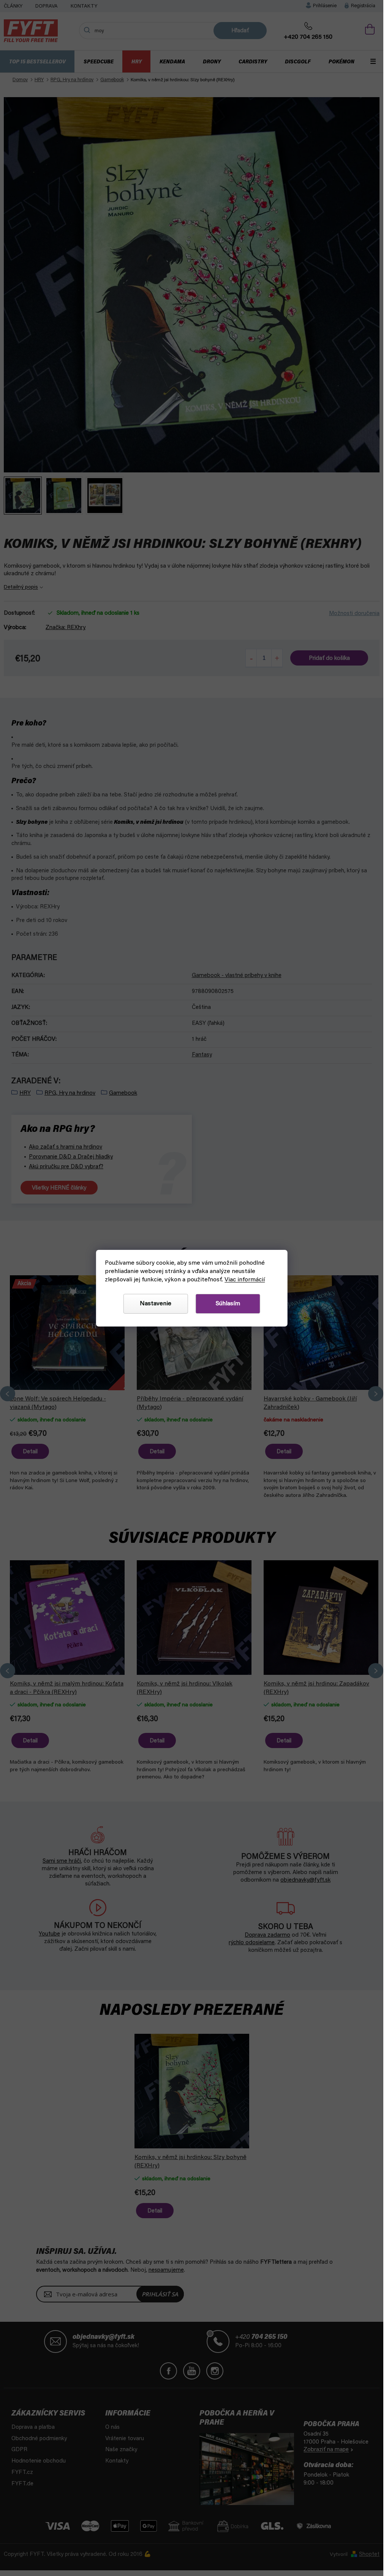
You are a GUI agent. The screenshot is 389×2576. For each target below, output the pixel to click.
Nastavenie (156, 1304)
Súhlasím (228, 1304)
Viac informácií (245, 1280)
